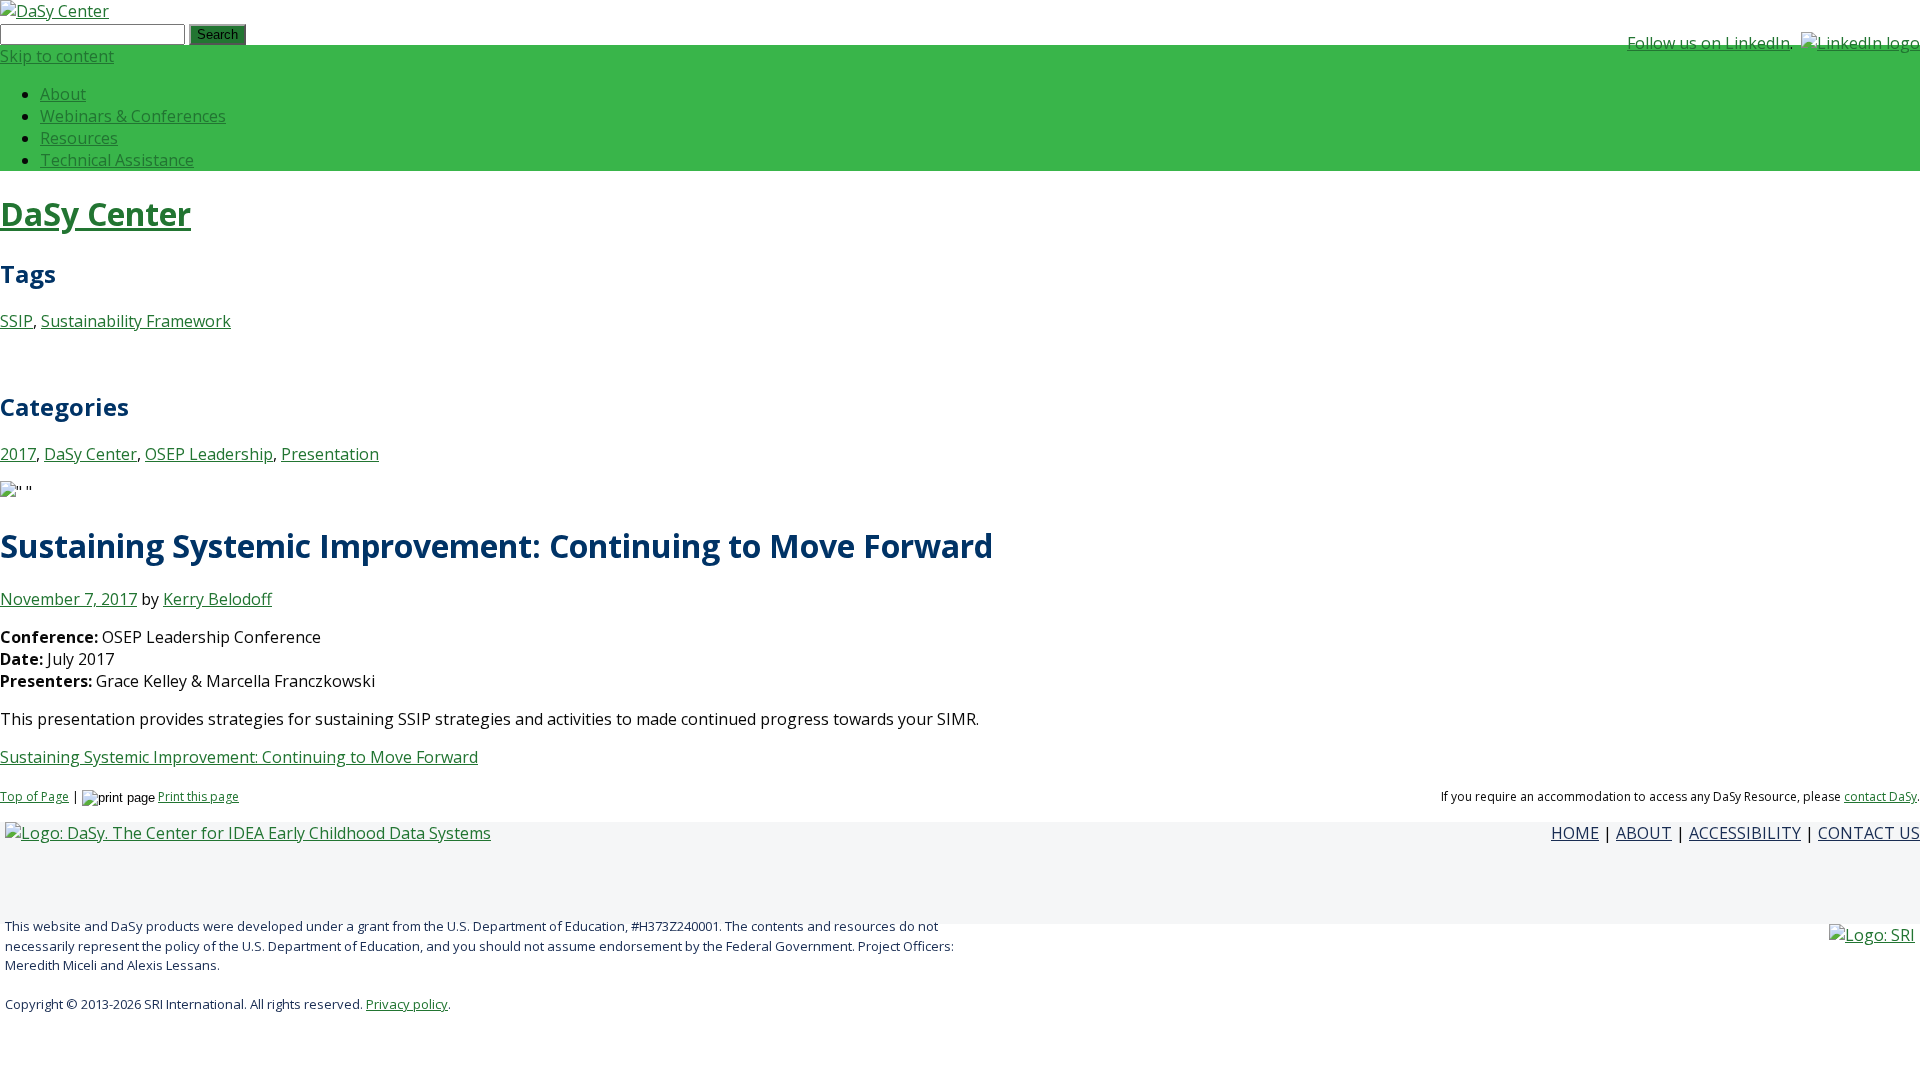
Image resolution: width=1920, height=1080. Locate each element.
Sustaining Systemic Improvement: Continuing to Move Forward (239, 757)
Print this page (198, 796)
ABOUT (1644, 833)
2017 (18, 454)
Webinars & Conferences (133, 116)
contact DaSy (1880, 796)
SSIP (16, 321)
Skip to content (57, 56)
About (63, 94)
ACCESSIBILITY (1745, 833)
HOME (1575, 833)
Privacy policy (407, 1004)
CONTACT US (1869, 833)
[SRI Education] (1872, 935)
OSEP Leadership (209, 454)
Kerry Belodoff (217, 599)
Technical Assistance (117, 160)
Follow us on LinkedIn (1708, 43)
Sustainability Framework (136, 321)
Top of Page (34, 796)
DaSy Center (95, 213)
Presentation (330, 454)
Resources (79, 138)
